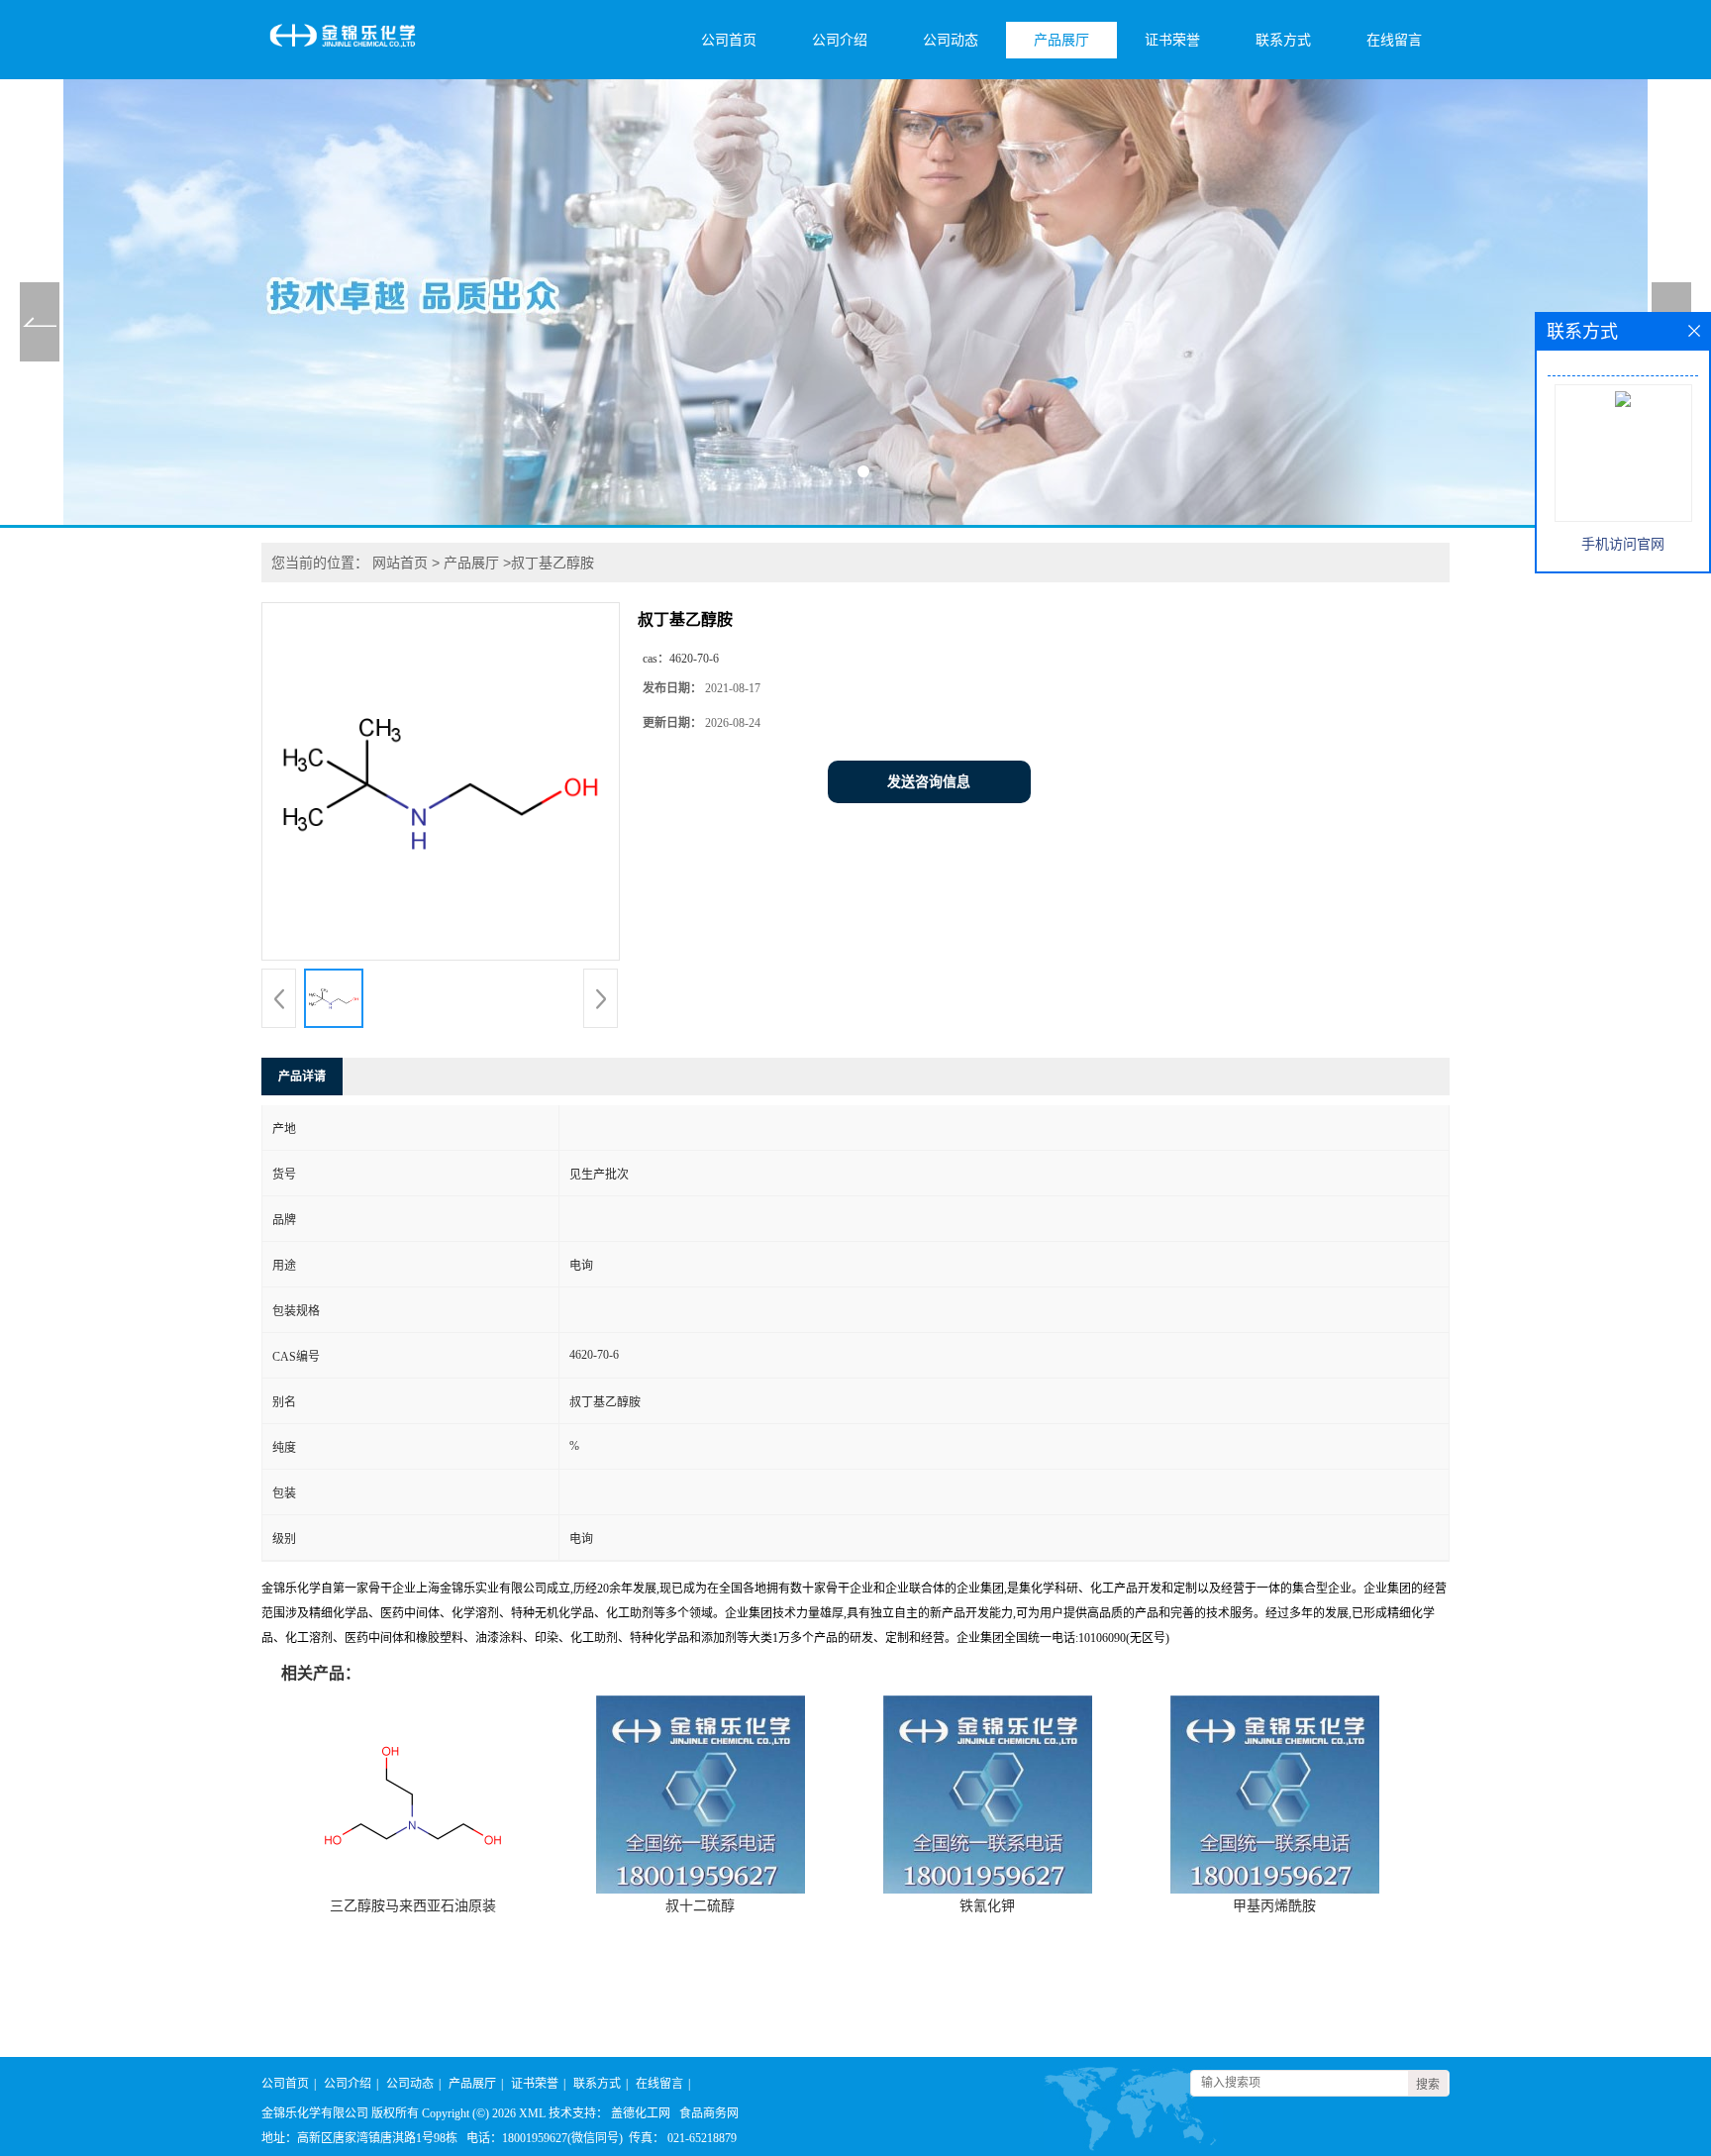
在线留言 (1394, 40)
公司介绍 (840, 40)
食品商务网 (709, 2113)
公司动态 (951, 40)
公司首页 (729, 40)
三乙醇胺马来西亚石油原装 (413, 1906)
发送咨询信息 (929, 782)
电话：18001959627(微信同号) (545, 2138)
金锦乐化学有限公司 (315, 2113)
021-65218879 (702, 2138)
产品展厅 (1061, 40)
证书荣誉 (1172, 40)
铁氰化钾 (987, 1906)
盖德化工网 (641, 2113)
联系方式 (1283, 40)
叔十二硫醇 (700, 1906)
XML (532, 2113)
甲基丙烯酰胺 (1274, 1906)
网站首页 (400, 563)
